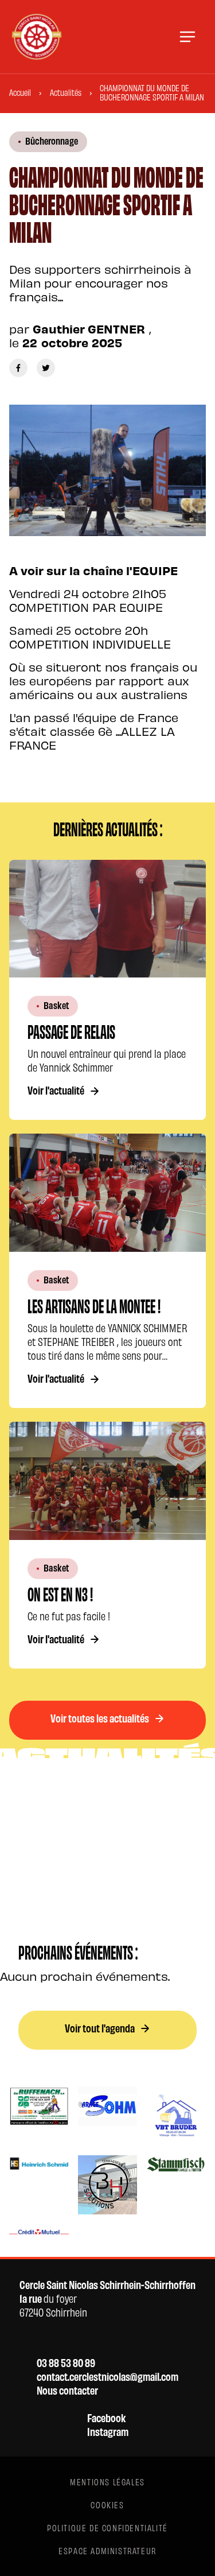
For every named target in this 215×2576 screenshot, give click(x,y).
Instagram (108, 2431)
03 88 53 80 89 (66, 2362)
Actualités (66, 92)
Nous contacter (67, 2390)
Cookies (107, 2505)
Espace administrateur (107, 2550)
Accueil (20, 92)
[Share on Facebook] (18, 368)
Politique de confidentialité (107, 2527)
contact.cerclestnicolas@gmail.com (107, 2376)
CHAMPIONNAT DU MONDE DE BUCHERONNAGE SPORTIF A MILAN (152, 92)
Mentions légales (107, 2482)
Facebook (106, 2418)
